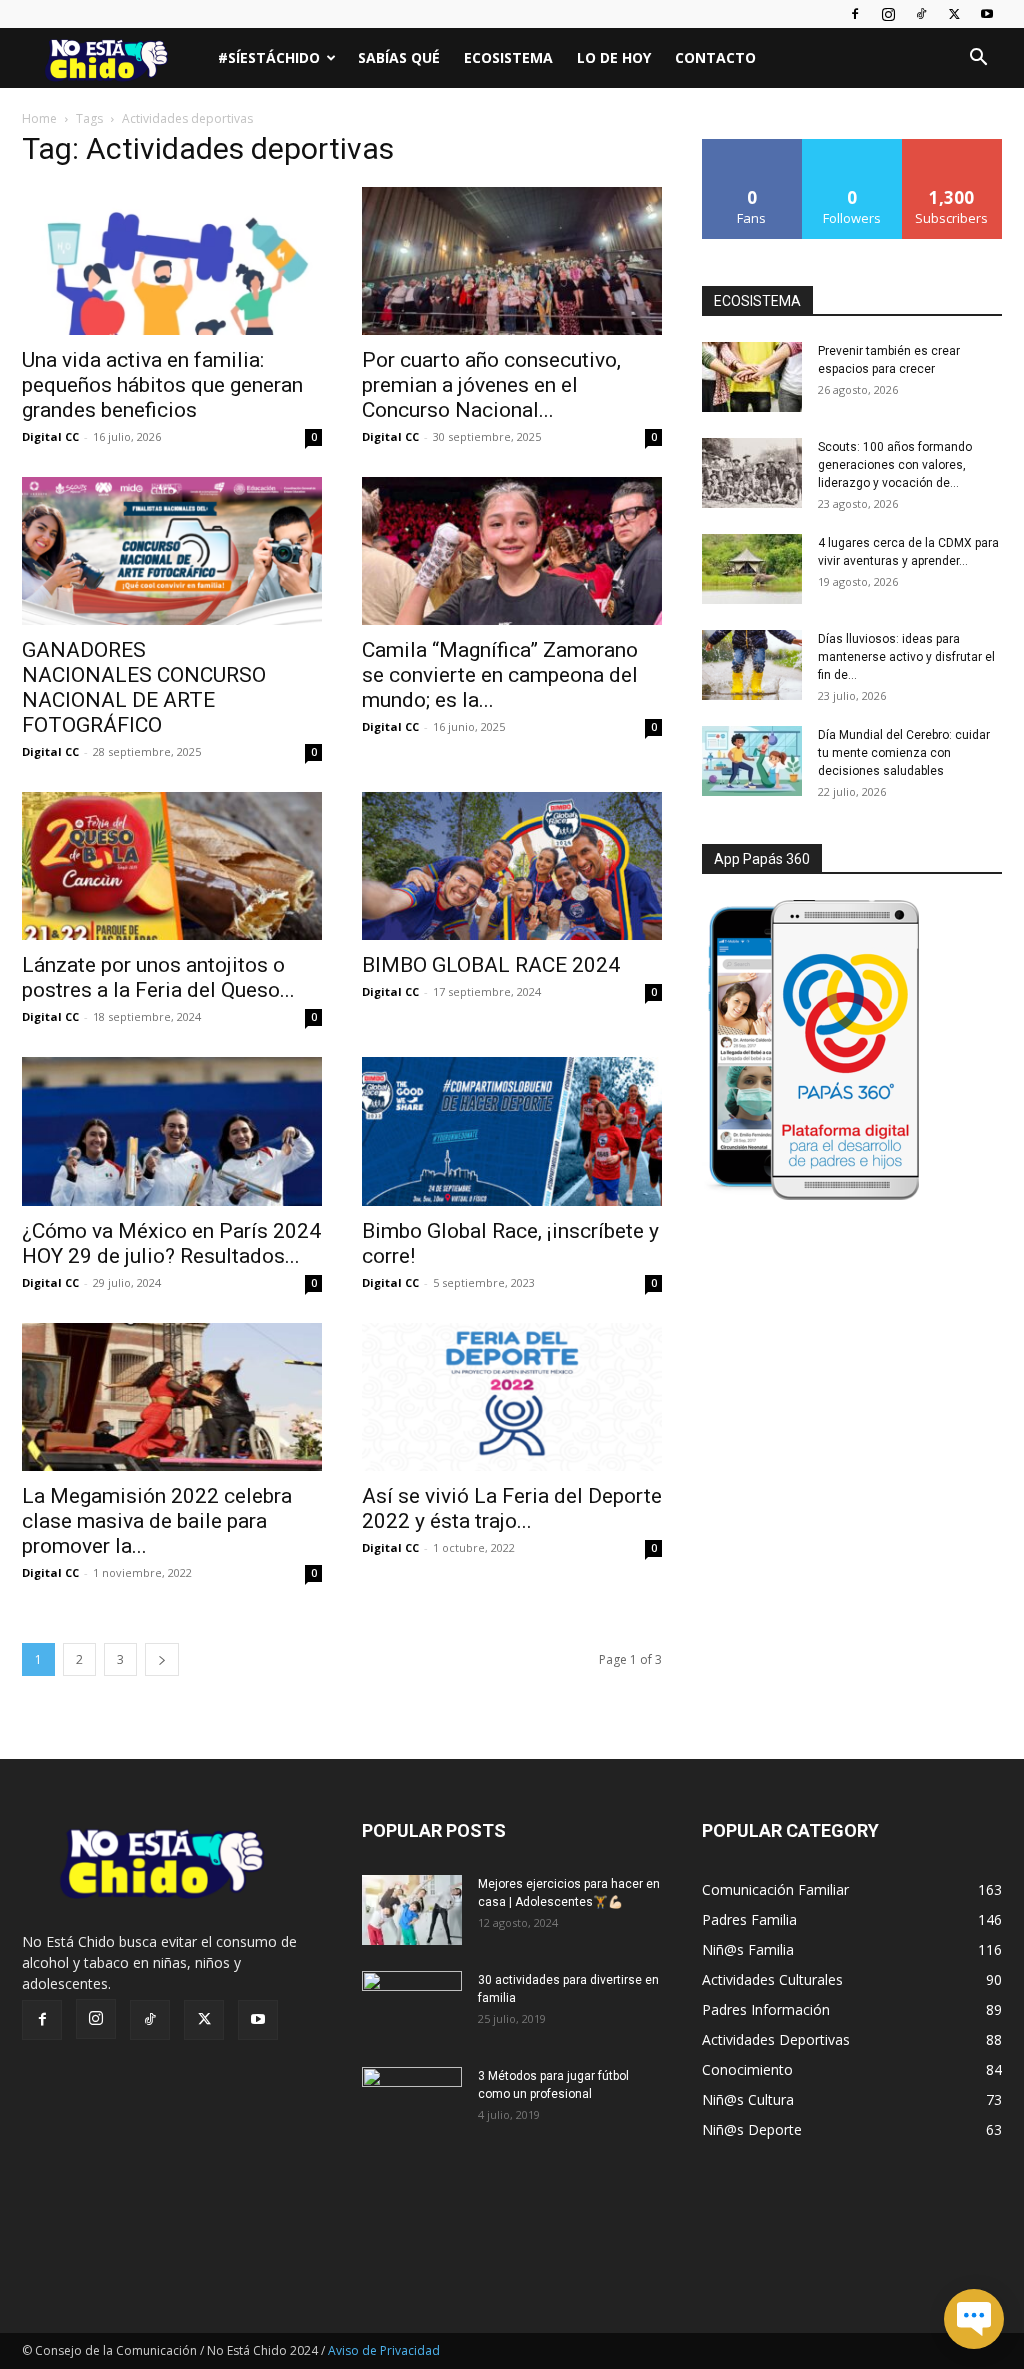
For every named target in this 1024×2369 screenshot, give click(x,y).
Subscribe (952, 146)
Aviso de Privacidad (384, 2350)
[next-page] (162, 1659)
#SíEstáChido (269, 57)
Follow (852, 146)
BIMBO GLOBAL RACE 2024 (491, 965)
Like (752, 146)
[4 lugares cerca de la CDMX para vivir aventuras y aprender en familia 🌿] (752, 569)
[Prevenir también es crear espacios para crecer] (752, 377)
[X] (954, 14)
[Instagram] (888, 14)
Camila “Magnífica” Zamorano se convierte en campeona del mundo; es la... (500, 675)
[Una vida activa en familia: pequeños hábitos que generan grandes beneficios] (172, 261)
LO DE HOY (614, 57)
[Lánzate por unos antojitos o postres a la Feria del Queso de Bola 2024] (172, 866)
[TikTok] (921, 14)
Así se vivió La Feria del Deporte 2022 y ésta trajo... (512, 1508)
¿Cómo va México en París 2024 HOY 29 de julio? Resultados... (171, 1243)
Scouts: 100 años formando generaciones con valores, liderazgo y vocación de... (895, 465)
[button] (978, 59)
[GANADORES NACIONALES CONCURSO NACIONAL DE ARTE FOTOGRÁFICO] (172, 551)
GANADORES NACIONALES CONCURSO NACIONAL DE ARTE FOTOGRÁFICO (144, 687)
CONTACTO (715, 57)
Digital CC (50, 436)
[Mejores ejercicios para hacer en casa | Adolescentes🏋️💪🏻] (412, 1910)
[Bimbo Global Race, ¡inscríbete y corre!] (512, 1131)
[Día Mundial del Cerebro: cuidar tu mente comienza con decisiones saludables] (752, 761)
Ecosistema (508, 57)
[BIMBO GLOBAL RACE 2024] (512, 866)
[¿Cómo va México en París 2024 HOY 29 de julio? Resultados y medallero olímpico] (172, 1131)
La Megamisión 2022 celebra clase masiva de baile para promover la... (157, 1521)
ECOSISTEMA (757, 301)
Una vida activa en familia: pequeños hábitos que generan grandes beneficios (162, 385)
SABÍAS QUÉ (399, 57)
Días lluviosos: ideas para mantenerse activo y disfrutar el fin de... (906, 657)
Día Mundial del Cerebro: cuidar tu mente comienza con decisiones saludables (904, 753)
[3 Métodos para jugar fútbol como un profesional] (412, 2102)
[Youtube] (987, 14)
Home (39, 118)
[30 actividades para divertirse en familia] (412, 2006)
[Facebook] (855, 14)
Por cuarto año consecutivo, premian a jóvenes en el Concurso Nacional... (491, 385)
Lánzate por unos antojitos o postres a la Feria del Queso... (158, 977)
